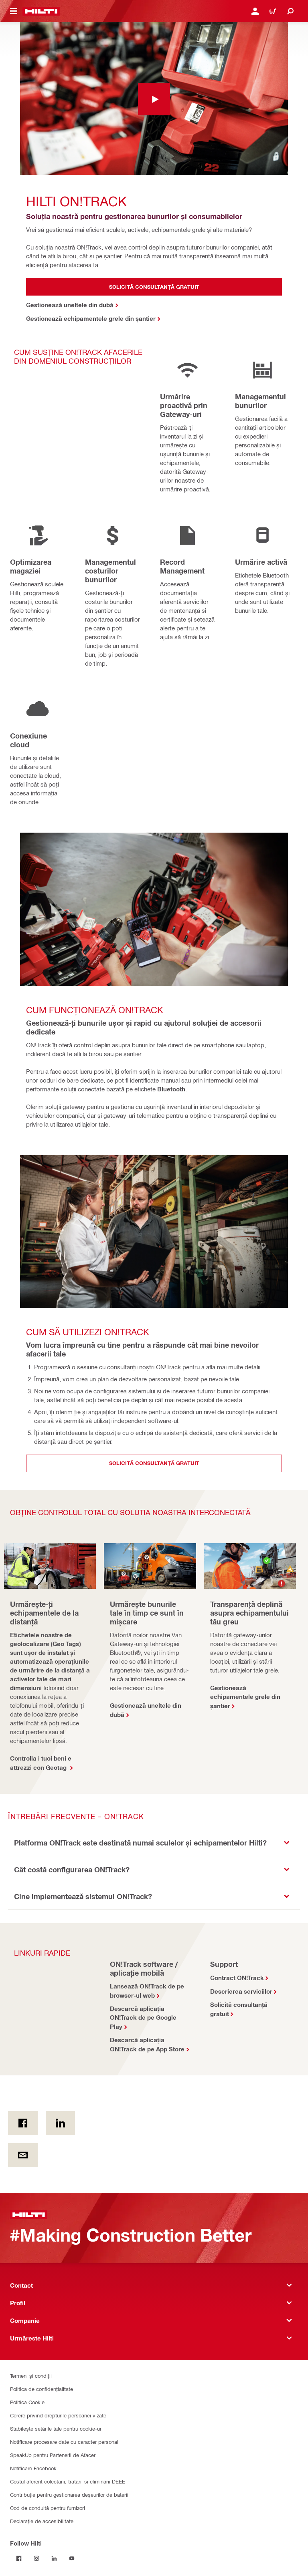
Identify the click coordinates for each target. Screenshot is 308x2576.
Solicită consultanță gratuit (239, 2009)
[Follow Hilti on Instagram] (36, 2558)
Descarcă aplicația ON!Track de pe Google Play (143, 2018)
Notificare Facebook (33, 2468)
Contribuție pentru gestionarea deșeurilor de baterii (69, 2494)
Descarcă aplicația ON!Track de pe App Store (147, 2044)
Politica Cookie (27, 2402)
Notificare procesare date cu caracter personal (64, 2442)
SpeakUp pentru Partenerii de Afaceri (53, 2455)
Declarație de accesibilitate (42, 2521)
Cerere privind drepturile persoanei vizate (58, 2415)
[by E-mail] (23, 2155)
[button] (154, 1843)
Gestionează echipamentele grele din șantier (245, 1697)
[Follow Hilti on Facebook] (19, 2558)
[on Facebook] (23, 2123)
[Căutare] (290, 11)
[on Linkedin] (61, 2123)
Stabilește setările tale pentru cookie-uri (56, 2428)
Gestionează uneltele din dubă (146, 1710)
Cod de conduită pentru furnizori (48, 2508)
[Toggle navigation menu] (14, 11)
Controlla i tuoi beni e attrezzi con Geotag (41, 1763)
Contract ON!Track (237, 1978)
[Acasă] (41, 11)
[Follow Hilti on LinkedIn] (54, 2558)
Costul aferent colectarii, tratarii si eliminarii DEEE (68, 2481)
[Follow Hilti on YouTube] (72, 2558)
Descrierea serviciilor (241, 1991)
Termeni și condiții (31, 2376)
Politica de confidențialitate (42, 2389)
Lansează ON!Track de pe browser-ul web (147, 1991)
